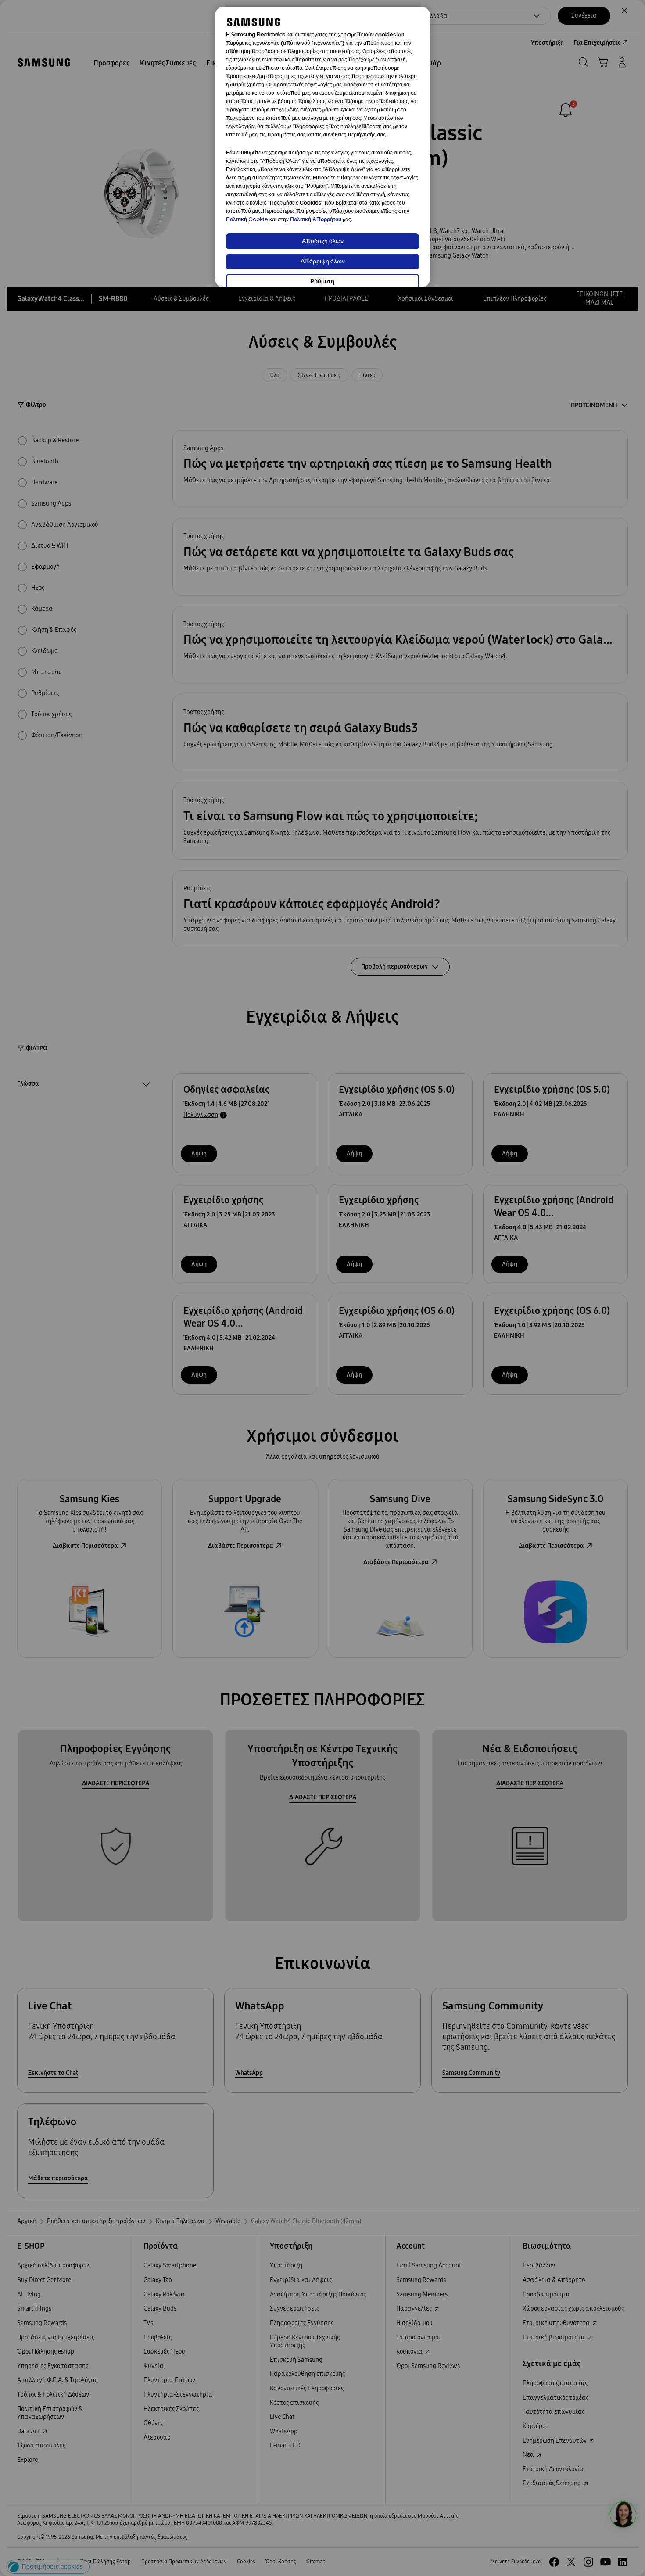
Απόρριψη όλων (323, 262)
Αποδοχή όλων (323, 242)
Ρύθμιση (322, 282)
